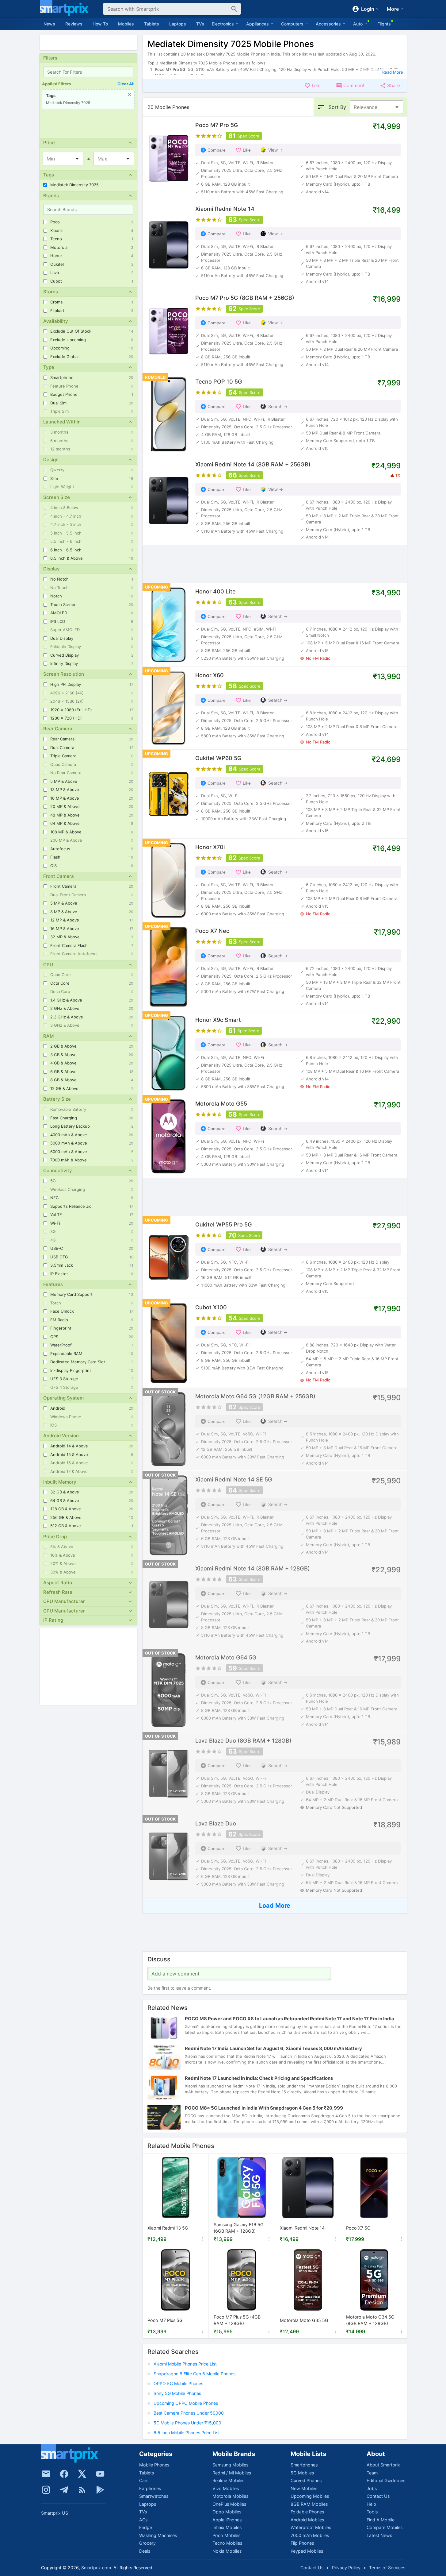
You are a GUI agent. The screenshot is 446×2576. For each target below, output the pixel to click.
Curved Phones (306, 2480)
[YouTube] (100, 2474)
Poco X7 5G (358, 2228)
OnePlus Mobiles (229, 2504)
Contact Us (378, 2496)
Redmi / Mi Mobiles (232, 2473)
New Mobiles (304, 2488)
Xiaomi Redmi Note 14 (302, 2228)
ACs (143, 2520)
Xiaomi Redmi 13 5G (168, 2228)
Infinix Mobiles (227, 2527)
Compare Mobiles (385, 2527)
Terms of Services (387, 2568)
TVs (200, 24)
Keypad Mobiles (307, 2551)
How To (100, 24)
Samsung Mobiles (230, 2465)
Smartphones (304, 2465)
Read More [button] (393, 72)
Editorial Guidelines (386, 2480)
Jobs (372, 2488)
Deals (145, 2551)
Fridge (146, 2527)
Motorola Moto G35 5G (304, 2320)
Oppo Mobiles (227, 2512)
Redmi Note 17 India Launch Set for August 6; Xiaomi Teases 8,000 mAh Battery (273, 2048)
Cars (144, 2480)
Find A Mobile (381, 2520)
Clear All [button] (126, 84)
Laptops (178, 24)
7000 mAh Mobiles (310, 2535)
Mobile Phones (154, 2465)
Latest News (379, 2535)
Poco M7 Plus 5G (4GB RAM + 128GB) (237, 2321)
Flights (384, 24)
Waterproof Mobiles (311, 2527)
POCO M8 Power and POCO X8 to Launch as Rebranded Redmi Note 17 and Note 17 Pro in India (290, 2019)
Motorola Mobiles (230, 2496)
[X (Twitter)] (82, 2474)
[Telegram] (64, 2490)
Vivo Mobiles (226, 2488)
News (49, 24)
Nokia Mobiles (227, 2551)
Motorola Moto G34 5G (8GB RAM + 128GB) (370, 2321)
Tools (372, 2512)
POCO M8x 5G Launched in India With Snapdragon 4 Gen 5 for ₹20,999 (264, 2108)
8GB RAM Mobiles (309, 2504)
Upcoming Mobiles (310, 2496)
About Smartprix (383, 2465)
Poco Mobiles (226, 2535)
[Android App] (100, 2490)
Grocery (147, 2543)
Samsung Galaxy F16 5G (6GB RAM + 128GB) (239, 2228)
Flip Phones (302, 2543)
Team (372, 2473)
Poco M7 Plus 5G (165, 2320)
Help (371, 2504)
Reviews (74, 24)
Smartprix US (55, 2513)
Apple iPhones (227, 2520)
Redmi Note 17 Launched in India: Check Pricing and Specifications (259, 2078)
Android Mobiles (307, 2520)
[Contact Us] (46, 2474)
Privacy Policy (346, 2568)
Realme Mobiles (228, 2480)
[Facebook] (64, 2474)
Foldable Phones (307, 2512)
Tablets (152, 24)
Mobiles (126, 24)
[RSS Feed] (82, 2490)
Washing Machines (158, 2535)
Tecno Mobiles (227, 2543)
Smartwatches (154, 2496)
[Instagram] (46, 2490)
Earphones (150, 2488)
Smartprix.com (96, 2568)
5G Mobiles (302, 2473)
